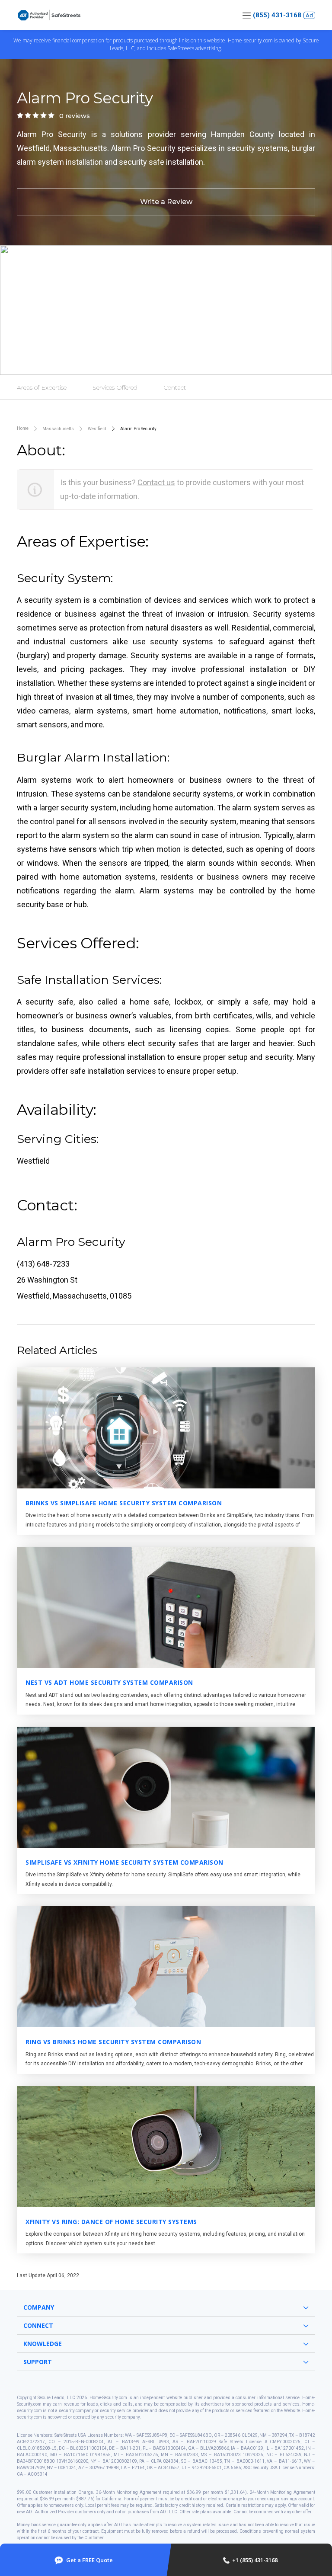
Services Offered (115, 387)
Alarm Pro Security (138, 429)
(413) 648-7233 (43, 1264)
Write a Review (166, 202)
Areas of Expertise (42, 387)
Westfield (97, 429)
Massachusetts (58, 429)
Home (23, 428)
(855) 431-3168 (277, 15)
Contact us (156, 482)
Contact (175, 387)
